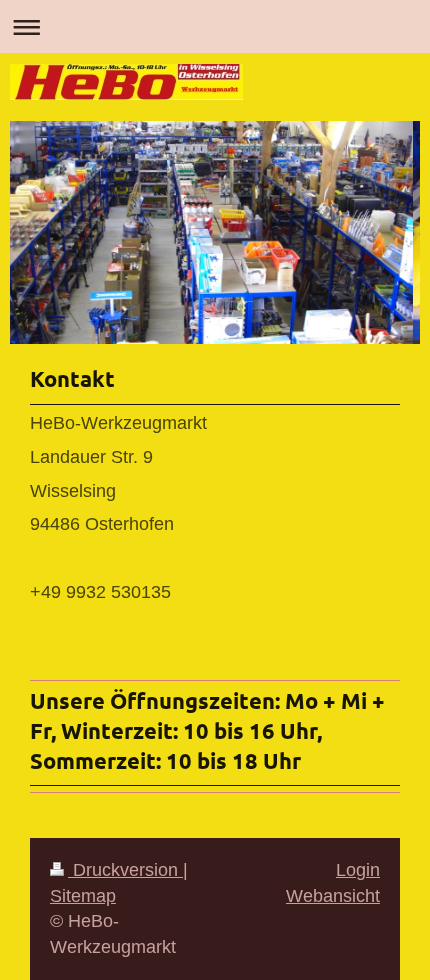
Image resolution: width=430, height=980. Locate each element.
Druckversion (125, 870)
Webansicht (333, 896)
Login (358, 870)
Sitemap (83, 896)
